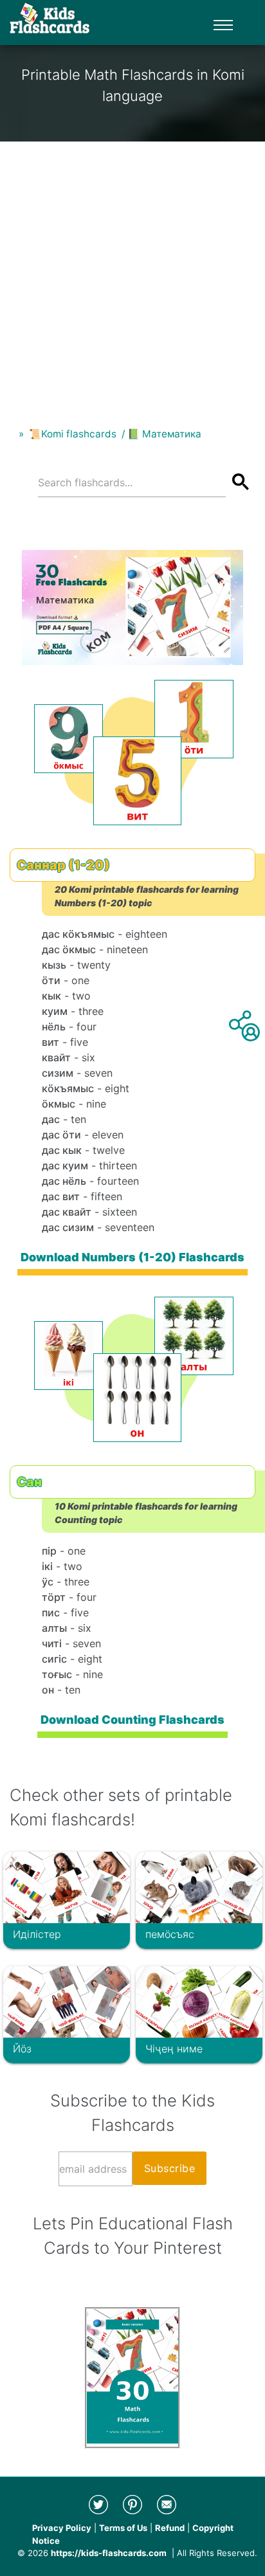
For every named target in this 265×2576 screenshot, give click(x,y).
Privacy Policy (62, 2528)
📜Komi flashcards (73, 434)
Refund (170, 2528)
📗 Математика (164, 434)
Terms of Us (123, 2528)
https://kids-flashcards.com (109, 2553)
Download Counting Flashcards (132, 1720)
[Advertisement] (132, 274)
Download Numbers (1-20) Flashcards (132, 1257)
